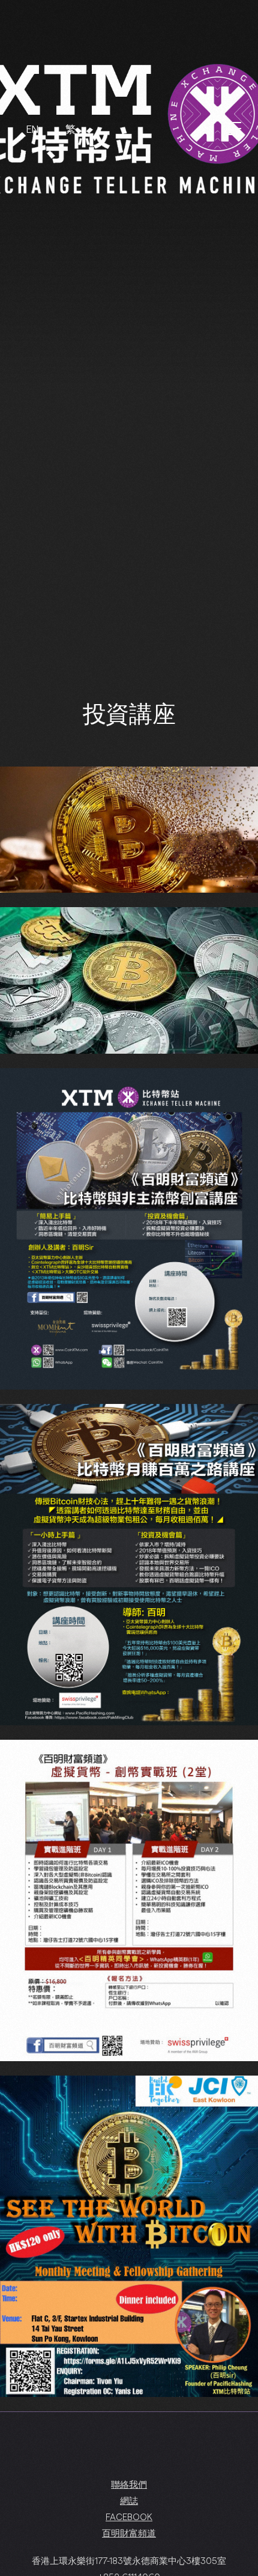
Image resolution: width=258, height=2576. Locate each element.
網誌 (129, 2500)
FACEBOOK (129, 2517)
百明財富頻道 (129, 2533)
